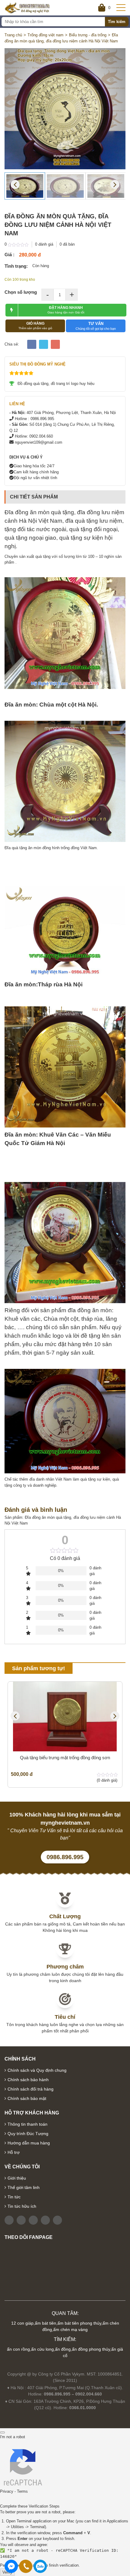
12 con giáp (22, 2323)
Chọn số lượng (21, 292)
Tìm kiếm (117, 22)
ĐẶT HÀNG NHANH (66, 310)
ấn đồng (63, 2349)
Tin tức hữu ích (22, 2206)
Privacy (7, 2491)
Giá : (10, 255)
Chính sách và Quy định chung (37, 2070)
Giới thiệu (17, 2178)
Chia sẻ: (12, 344)
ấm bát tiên (45, 2323)
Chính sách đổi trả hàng (31, 2089)
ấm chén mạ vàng (70, 2329)
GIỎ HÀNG (35, 326)
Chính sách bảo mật (27, 2098)
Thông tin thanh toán (28, 2124)
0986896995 (40, 2566)
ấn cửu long (42, 2349)
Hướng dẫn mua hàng (29, 2143)
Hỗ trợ (14, 2152)
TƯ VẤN (96, 326)
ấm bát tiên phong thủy (79, 2323)
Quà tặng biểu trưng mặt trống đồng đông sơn (65, 1758)
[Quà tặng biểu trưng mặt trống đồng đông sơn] (65, 1717)
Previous (15, 184)
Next (115, 184)
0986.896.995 (65, 1857)
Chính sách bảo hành (28, 2080)
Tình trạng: (16, 266)
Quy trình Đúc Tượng (28, 2134)
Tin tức (14, 2197)
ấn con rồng (18, 2349)
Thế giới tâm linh (24, 2187)
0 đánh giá (44, 244)
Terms (22, 2491)
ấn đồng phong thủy (91, 2349)
